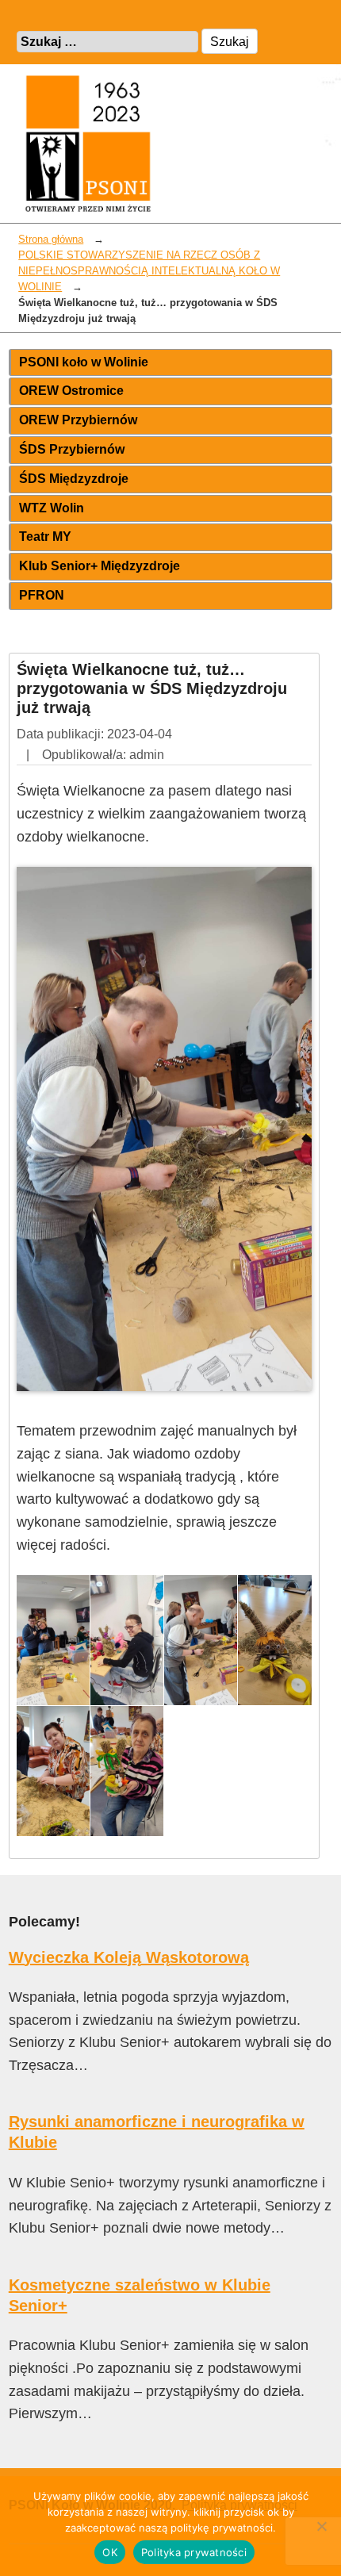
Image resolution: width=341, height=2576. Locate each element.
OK (110, 2552)
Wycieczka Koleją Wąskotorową (129, 1957)
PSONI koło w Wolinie (84, 362)
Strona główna (51, 240)
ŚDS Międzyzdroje (74, 479)
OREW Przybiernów (78, 420)
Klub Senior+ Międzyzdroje (100, 566)
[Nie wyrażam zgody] (321, 2526)
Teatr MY (45, 537)
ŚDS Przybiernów (72, 449)
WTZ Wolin (52, 508)
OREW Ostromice (71, 391)
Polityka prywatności (194, 2552)
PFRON (42, 595)
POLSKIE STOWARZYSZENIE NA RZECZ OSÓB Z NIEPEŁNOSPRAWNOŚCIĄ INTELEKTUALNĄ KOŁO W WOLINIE (149, 271)
